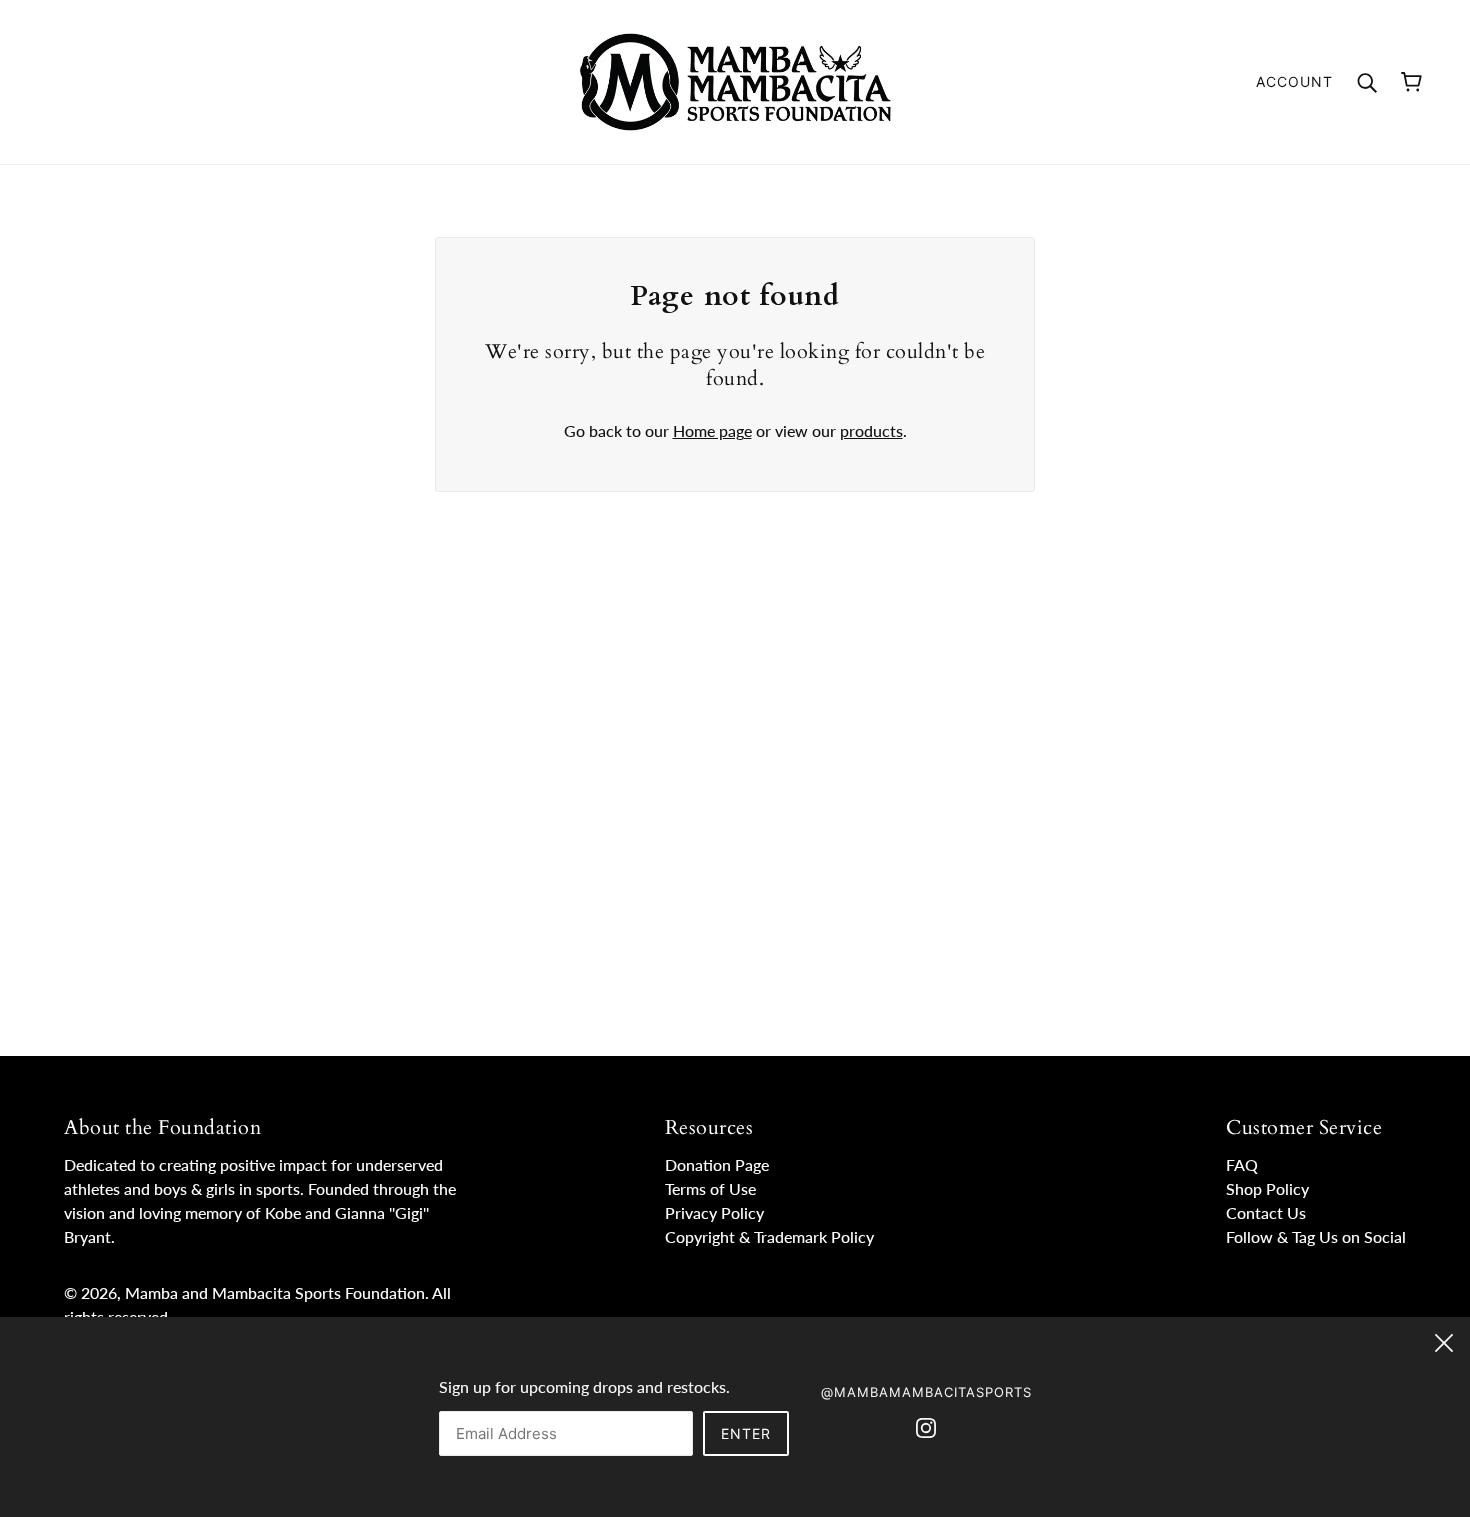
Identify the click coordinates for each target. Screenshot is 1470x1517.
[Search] (1367, 81)
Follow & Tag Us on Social (1316, 1236)
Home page (712, 430)
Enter (746, 1433)
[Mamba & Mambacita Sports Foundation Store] (735, 79)
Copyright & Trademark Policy (769, 1236)
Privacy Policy (714, 1212)
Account (1294, 81)
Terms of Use (710, 1188)
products (871, 430)
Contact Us (1266, 1212)
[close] (1444, 1340)
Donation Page (717, 1164)
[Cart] (1411, 82)
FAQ (1242, 1164)
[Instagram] (926, 1426)
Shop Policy (1267, 1188)
